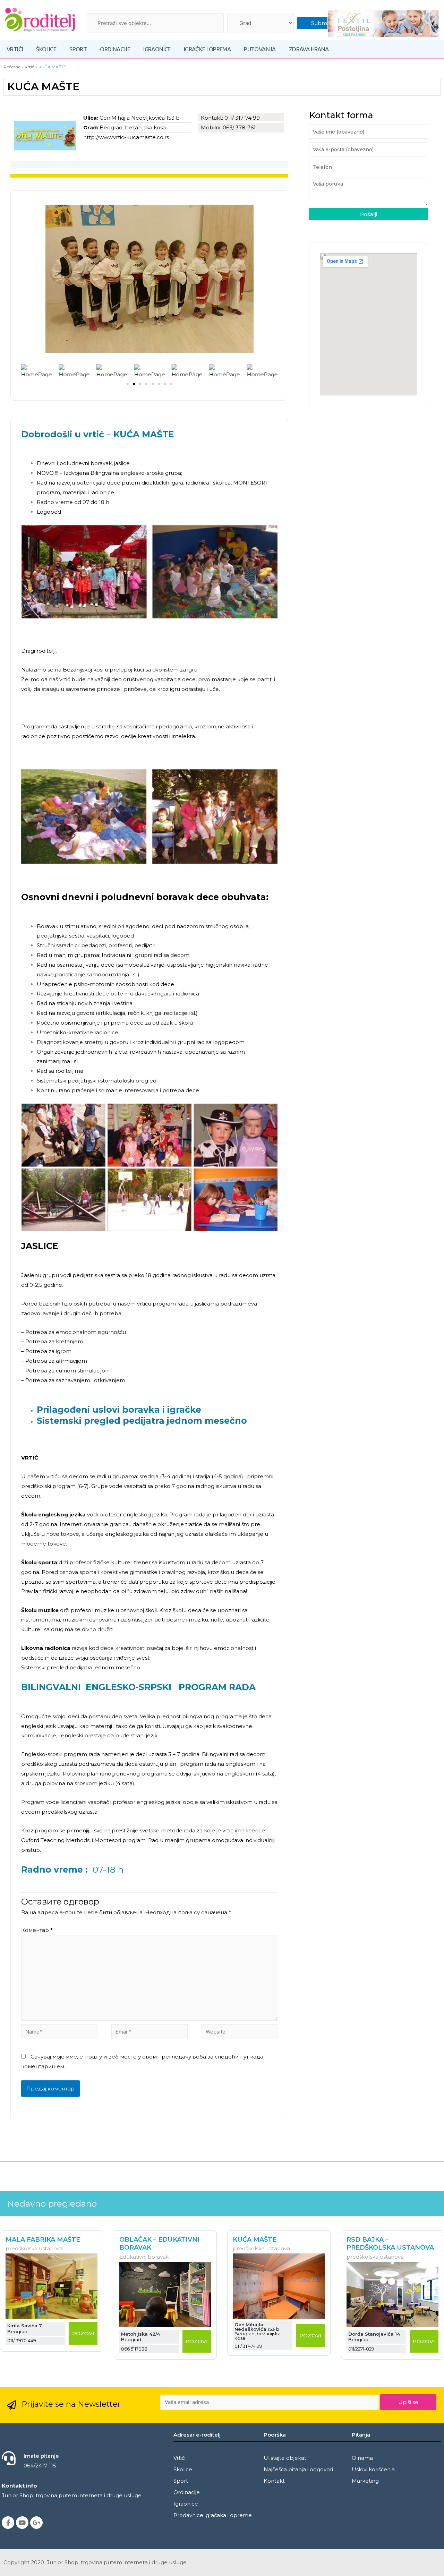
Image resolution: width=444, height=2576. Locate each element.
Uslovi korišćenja (373, 2469)
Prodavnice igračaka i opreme (213, 2515)
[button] (128, 384)
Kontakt (274, 2481)
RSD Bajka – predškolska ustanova (390, 2244)
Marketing (365, 2481)
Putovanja (260, 49)
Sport (78, 49)
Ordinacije (115, 49)
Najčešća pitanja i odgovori (298, 2469)
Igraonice (157, 49)
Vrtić (29, 67)
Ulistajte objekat (285, 2458)
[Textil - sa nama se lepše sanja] (383, 24)
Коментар (37, 1930)
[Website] (240, 2033)
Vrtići (15, 49)
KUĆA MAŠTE (255, 2240)
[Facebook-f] (8, 2523)
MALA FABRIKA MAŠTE (43, 2240)
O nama (362, 2458)
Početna (12, 67)
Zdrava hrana (309, 49)
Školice (46, 49)
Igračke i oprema (207, 49)
